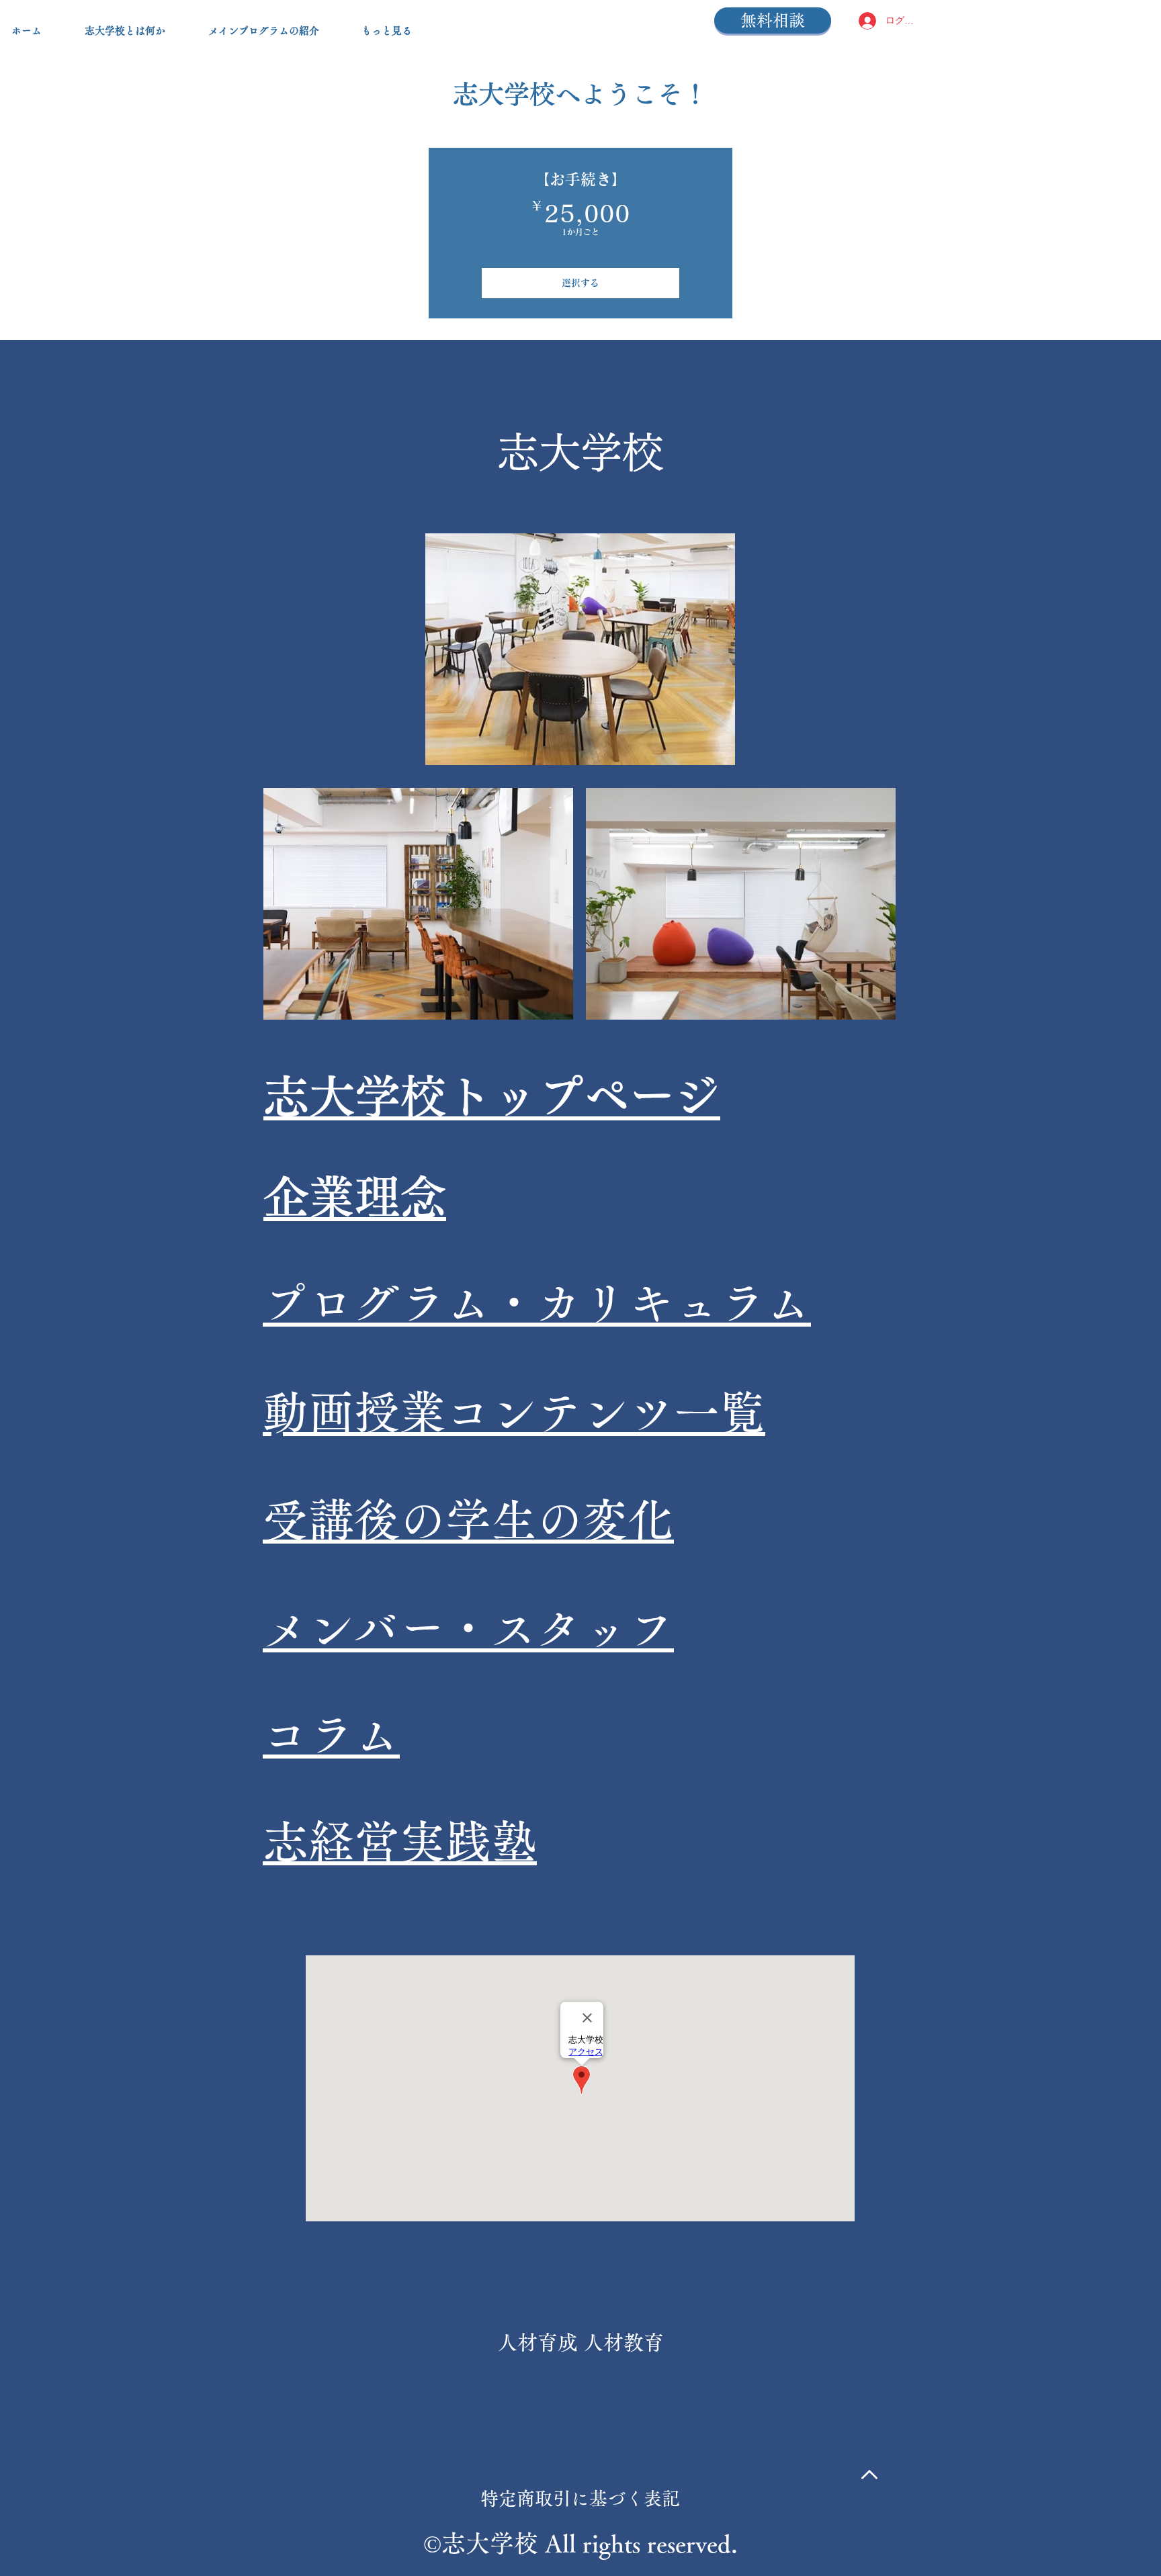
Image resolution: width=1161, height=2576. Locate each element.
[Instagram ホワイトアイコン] (1129, 30)
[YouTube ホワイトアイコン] (1104, 30)
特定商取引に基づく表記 (580, 2498)
